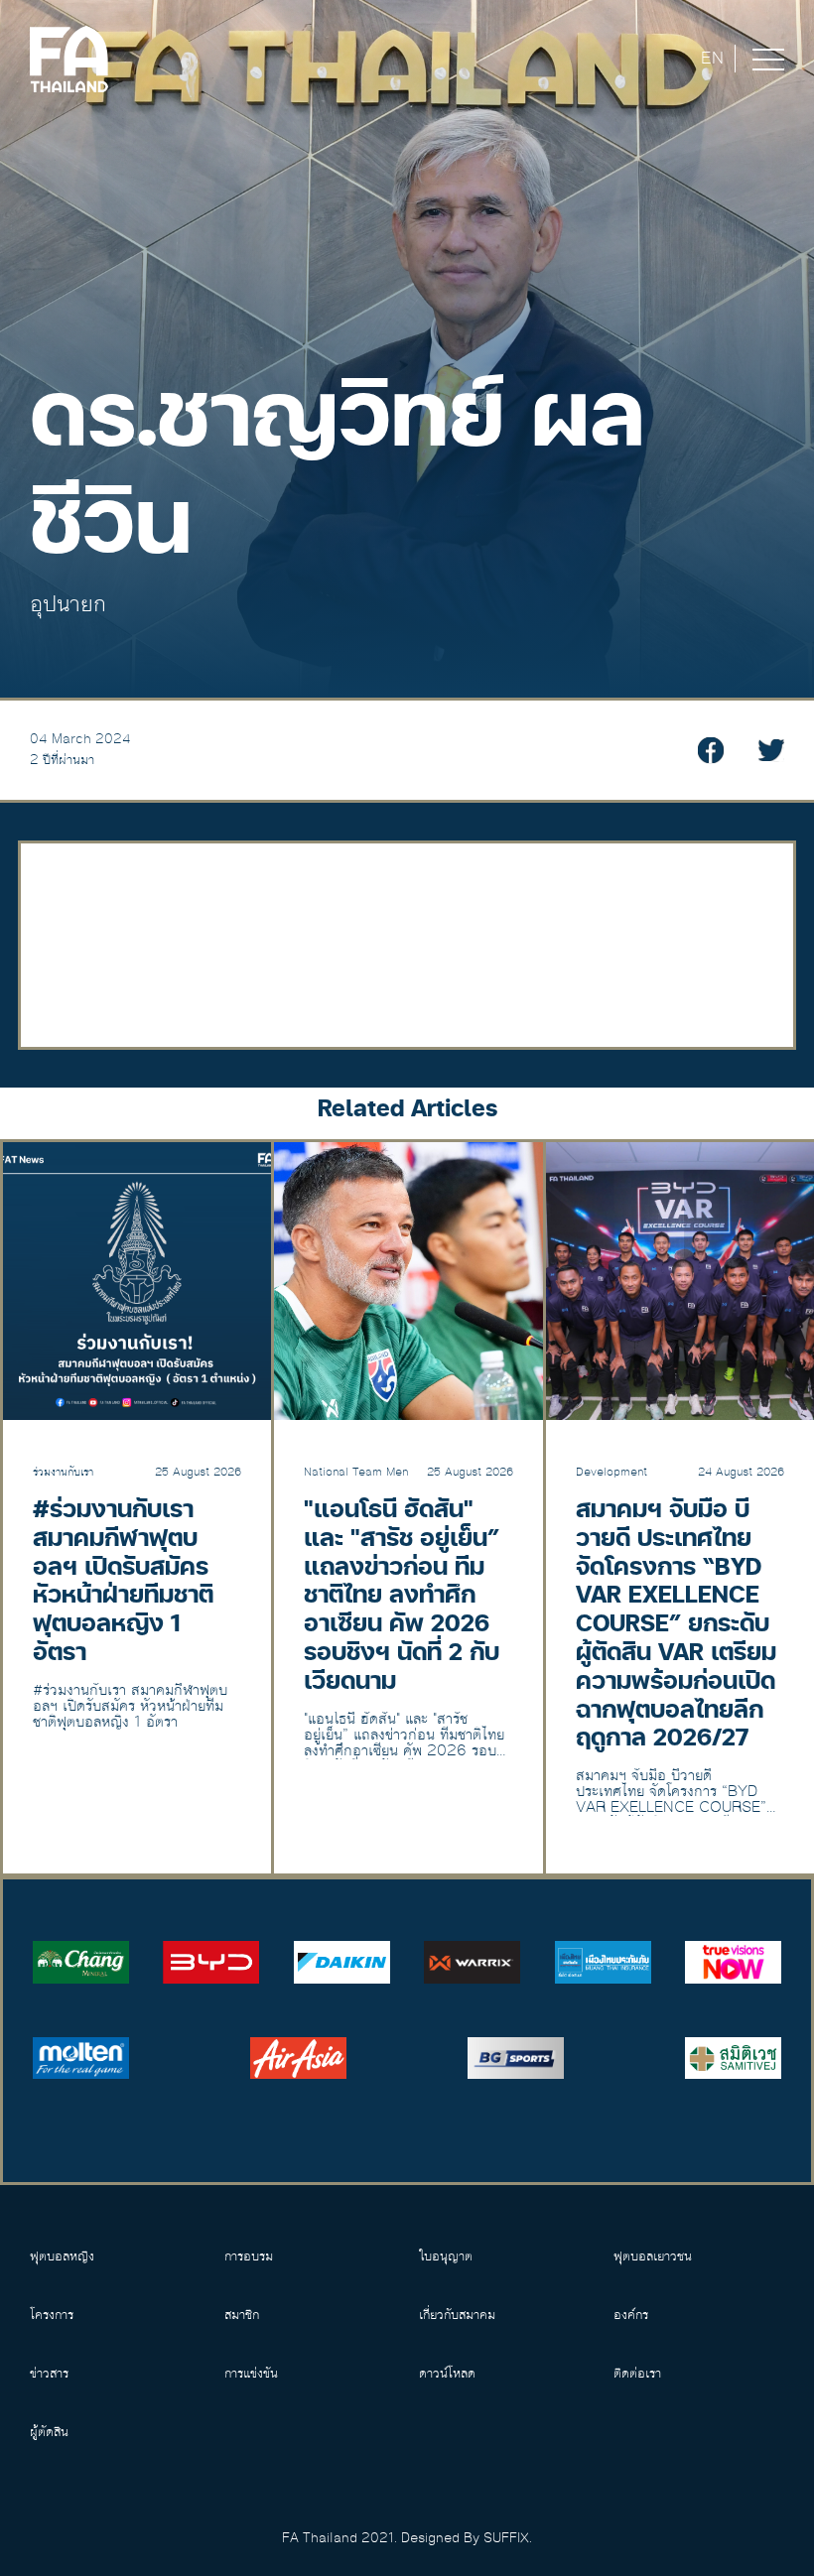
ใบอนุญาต (446, 2256)
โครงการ (52, 2315)
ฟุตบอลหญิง (62, 2256)
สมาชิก (242, 2315)
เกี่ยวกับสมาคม (457, 2315)
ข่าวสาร (49, 2374)
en (712, 59)
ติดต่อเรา (637, 2374)
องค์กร (631, 2315)
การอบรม (249, 2256)
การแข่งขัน (251, 2374)
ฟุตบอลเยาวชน (653, 2256)
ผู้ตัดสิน (49, 2432)
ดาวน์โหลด (447, 2374)
